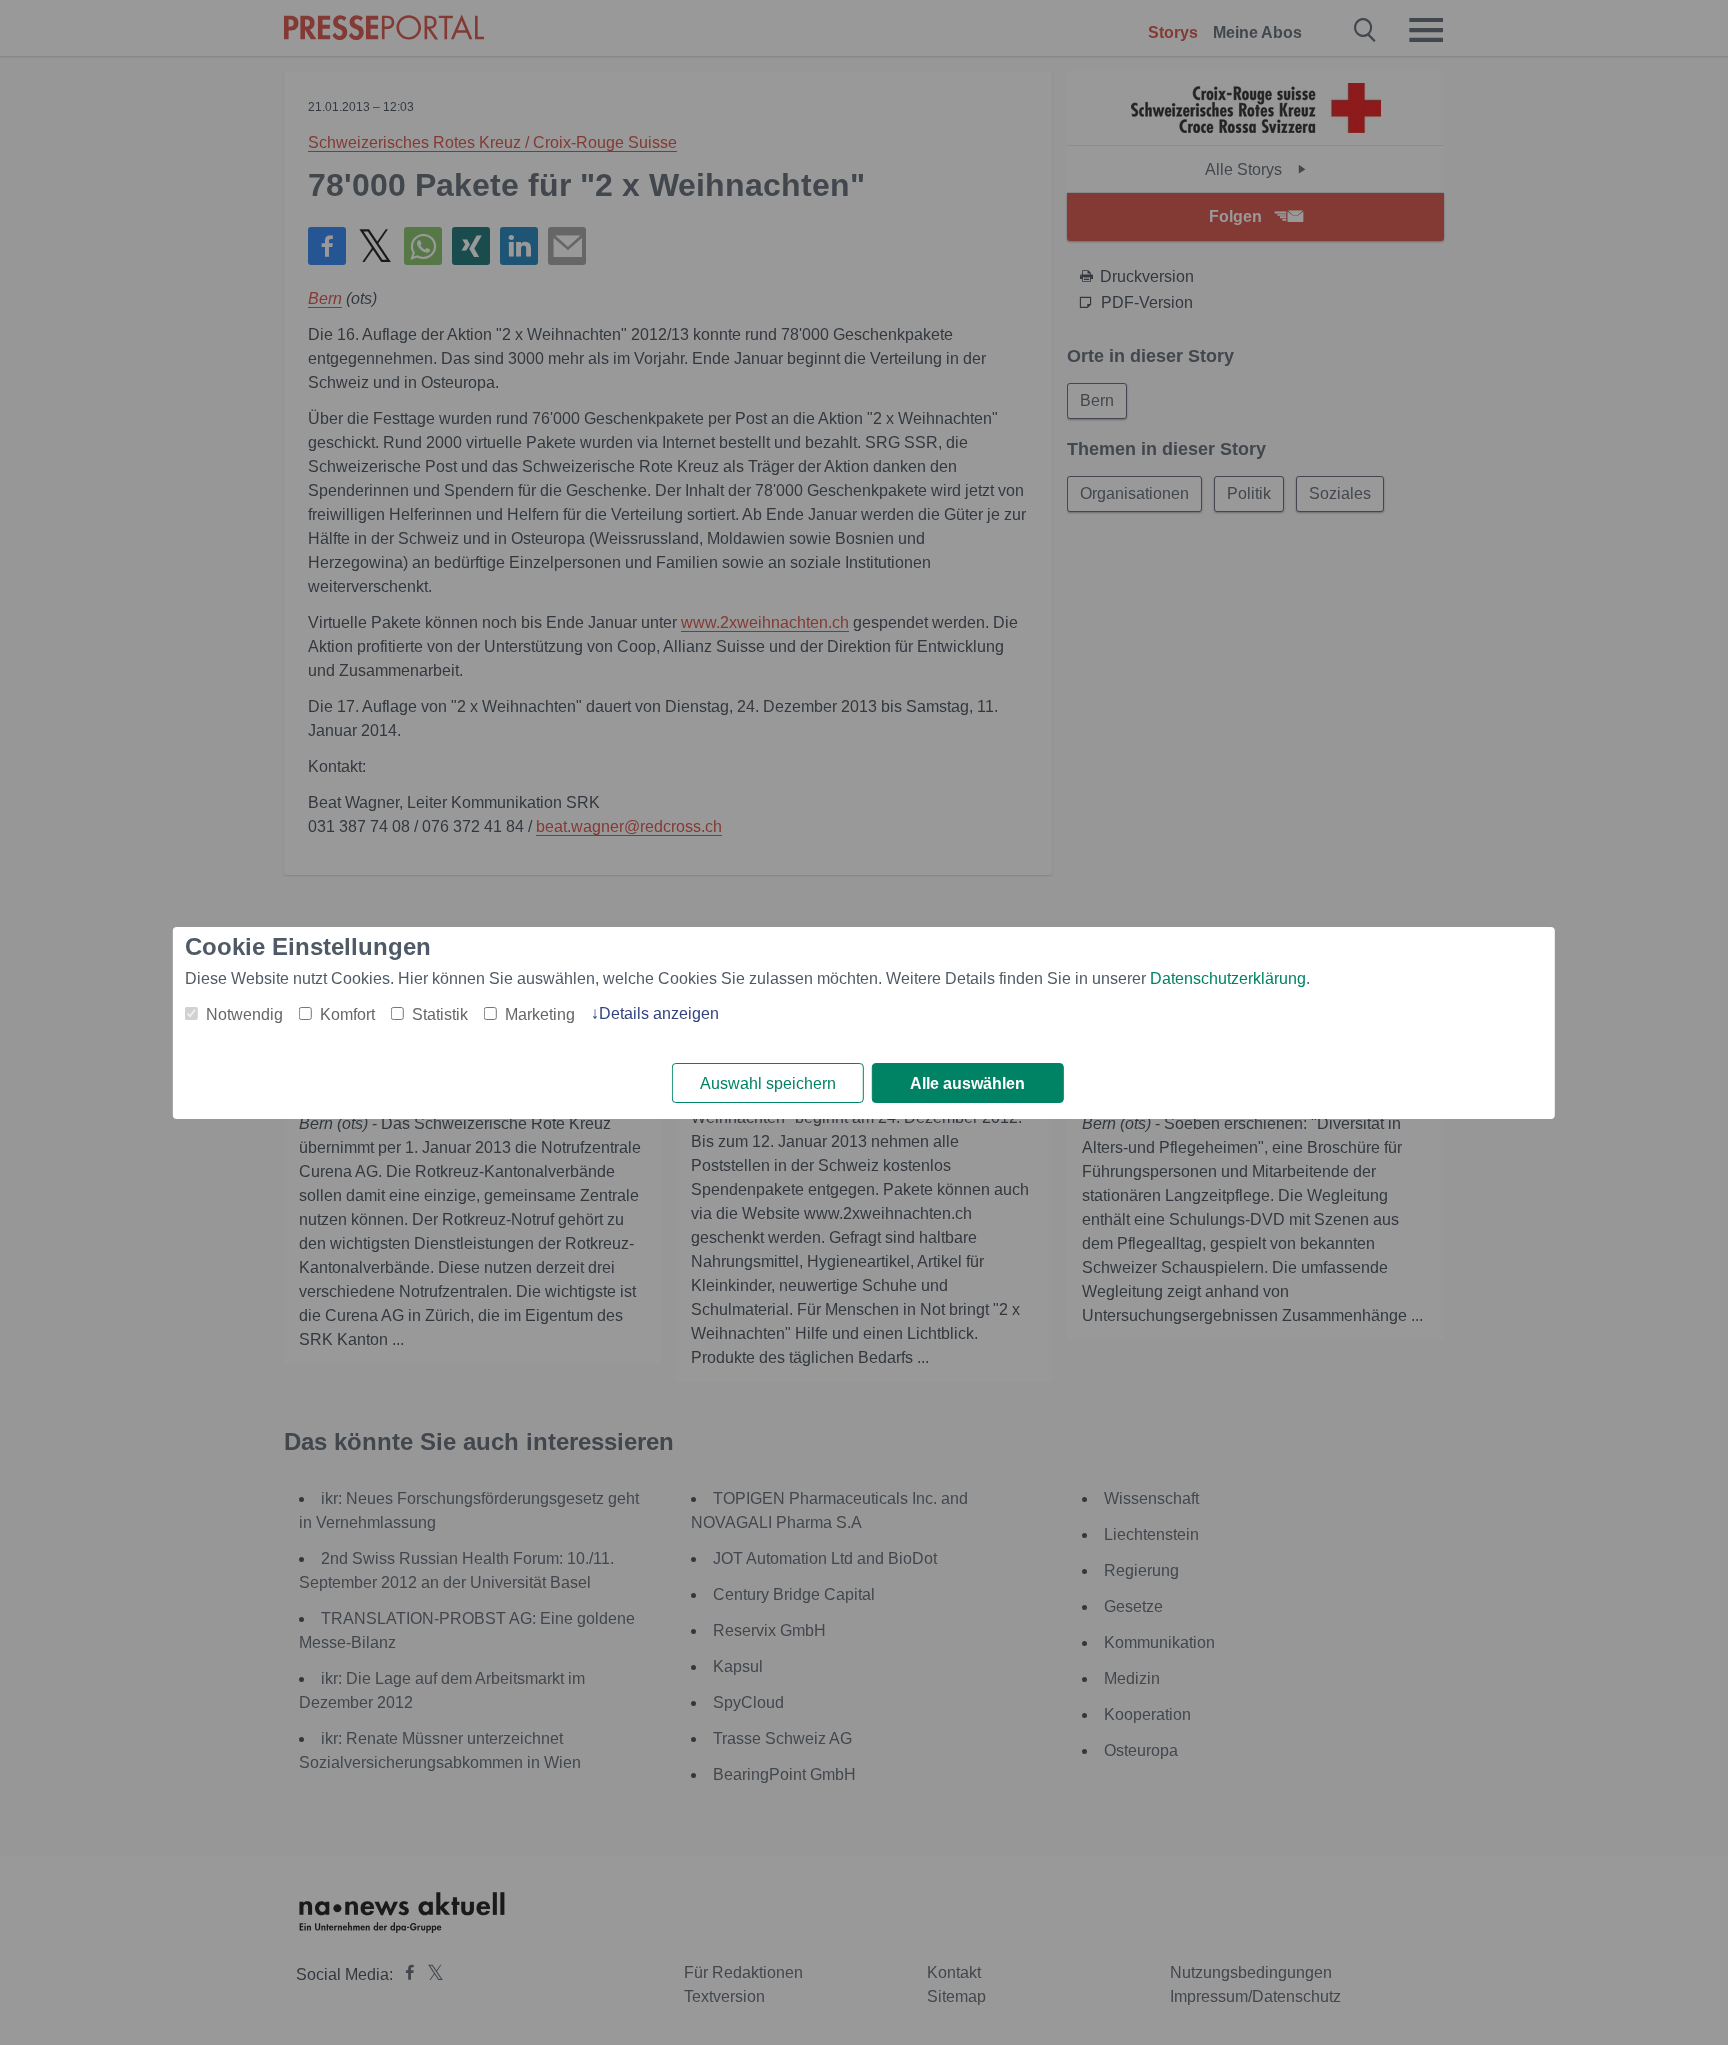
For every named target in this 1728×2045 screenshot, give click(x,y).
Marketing (540, 1014)
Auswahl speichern (768, 1083)
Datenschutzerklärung (1228, 978)
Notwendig (244, 1014)
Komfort (347, 1014)
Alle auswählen (967, 1083)
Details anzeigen (659, 1013)
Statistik (440, 1014)
